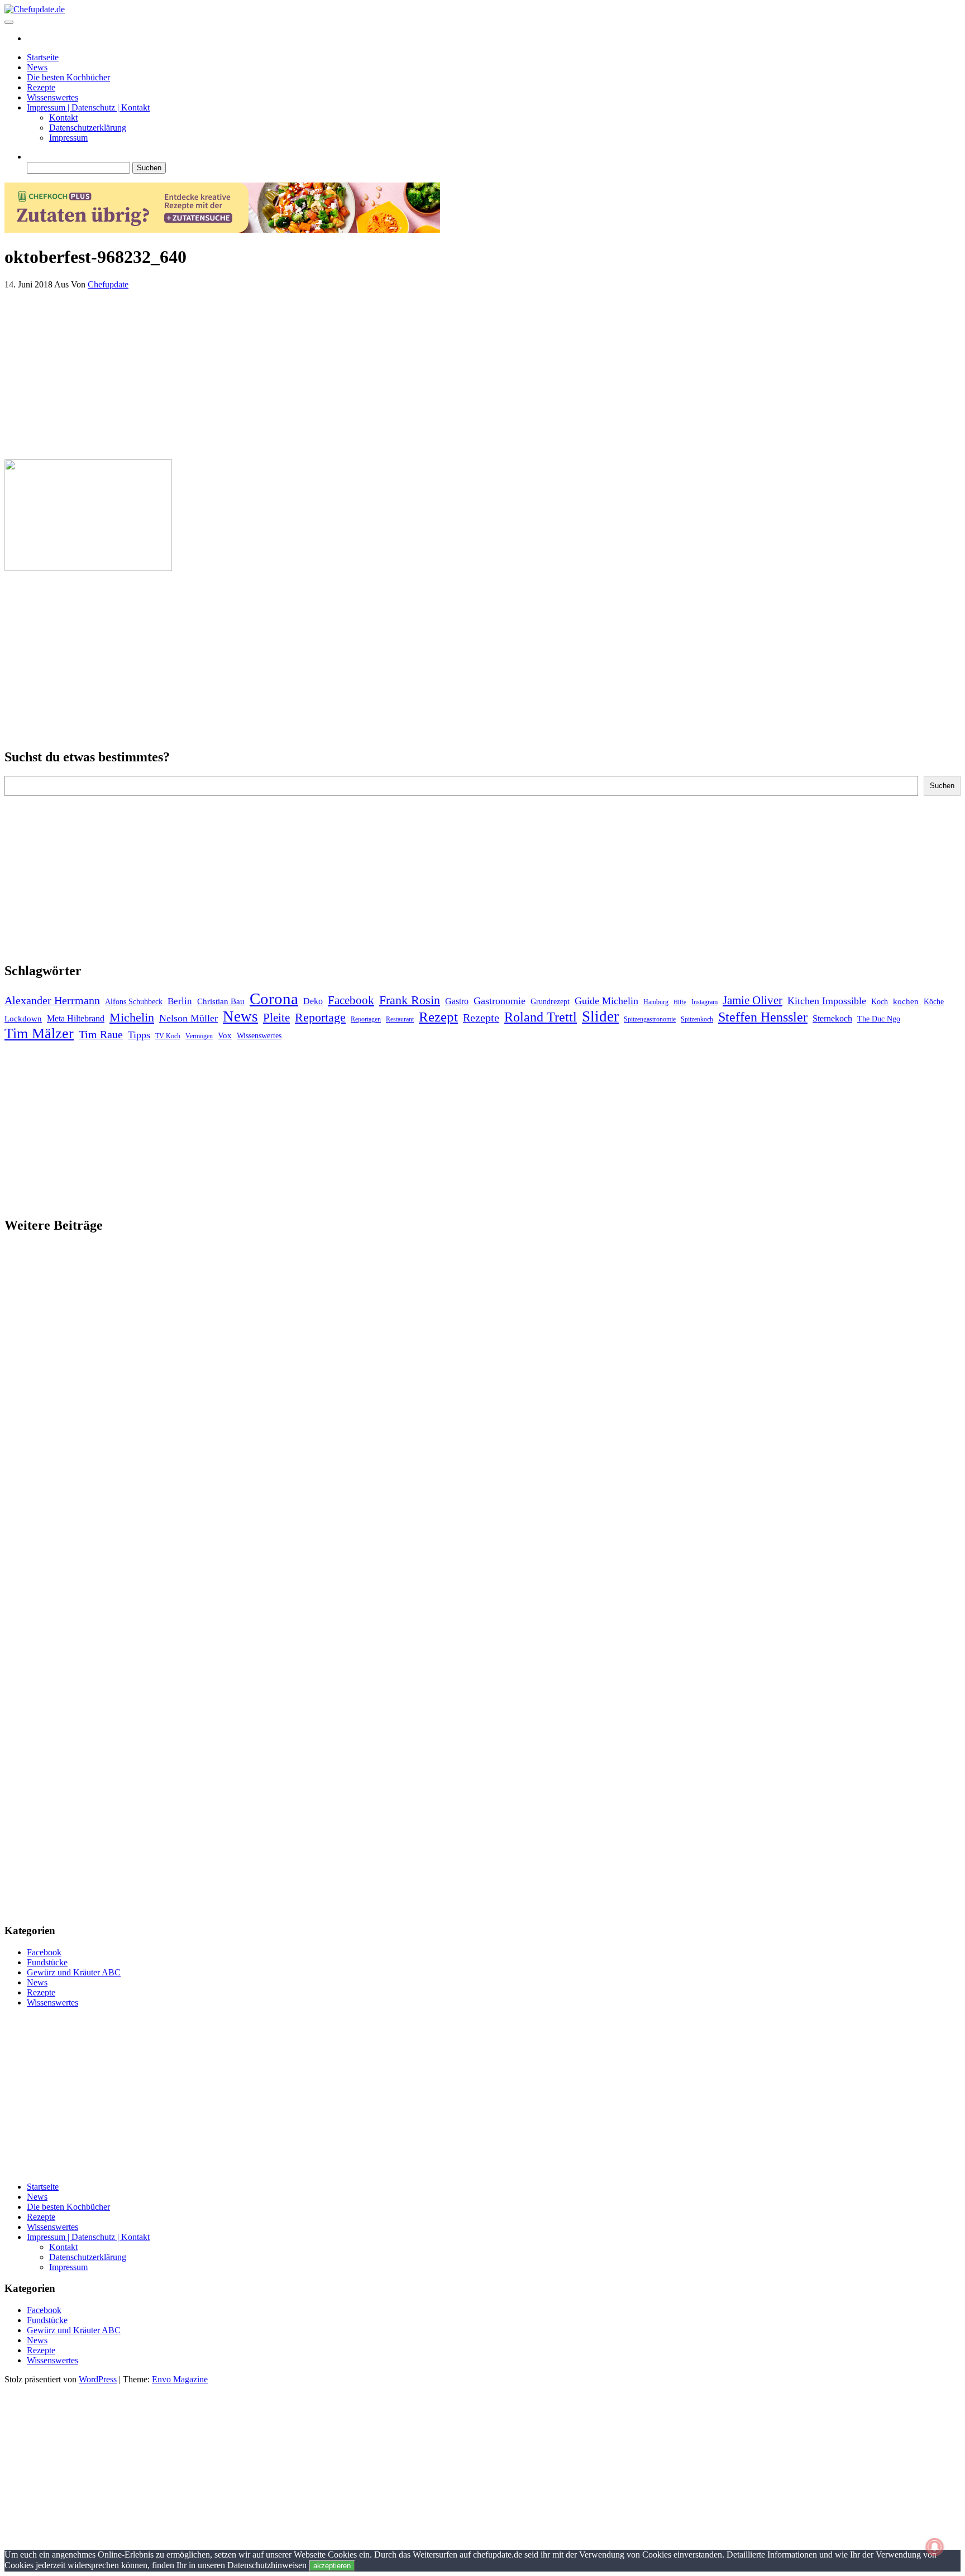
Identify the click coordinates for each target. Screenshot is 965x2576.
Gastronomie (500, 1001)
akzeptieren (332, 2566)
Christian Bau (221, 1001)
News (37, 67)
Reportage (320, 1017)
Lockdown (23, 1019)
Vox (225, 1035)
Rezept (438, 1017)
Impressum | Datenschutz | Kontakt (88, 107)
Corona (274, 999)
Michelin (132, 1017)
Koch (880, 1002)
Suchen (942, 786)
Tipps (139, 1035)
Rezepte (41, 87)
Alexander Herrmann (52, 1000)
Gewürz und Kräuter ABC (74, 1972)
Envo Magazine (180, 2379)
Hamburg (656, 1002)
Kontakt (63, 117)
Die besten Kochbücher (68, 77)
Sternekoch (832, 1018)
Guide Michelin (606, 1001)
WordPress (98, 2379)
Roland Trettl (541, 1017)
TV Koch (168, 1036)
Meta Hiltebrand (76, 1018)
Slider (600, 1016)
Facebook (351, 1000)
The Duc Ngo (879, 1019)
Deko (313, 1001)
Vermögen (199, 1036)
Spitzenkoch (697, 1019)
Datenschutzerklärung (88, 128)
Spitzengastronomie (650, 1019)
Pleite (276, 1018)
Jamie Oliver (753, 1000)
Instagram (704, 1002)
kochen (906, 1001)
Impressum (68, 138)
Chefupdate (108, 284)
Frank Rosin (410, 1000)
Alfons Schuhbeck (134, 1002)
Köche (934, 1002)
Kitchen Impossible (827, 1001)
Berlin (180, 1001)
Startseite (43, 57)
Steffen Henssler (763, 1017)
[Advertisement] (340, 372)
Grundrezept (550, 1002)
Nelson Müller (188, 1018)
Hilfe (680, 1002)
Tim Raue (101, 1034)
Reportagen (366, 1019)
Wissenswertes (52, 97)
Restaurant (400, 1019)
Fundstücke (47, 1962)
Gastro (457, 1001)
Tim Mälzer (39, 1033)
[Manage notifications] (935, 2547)
